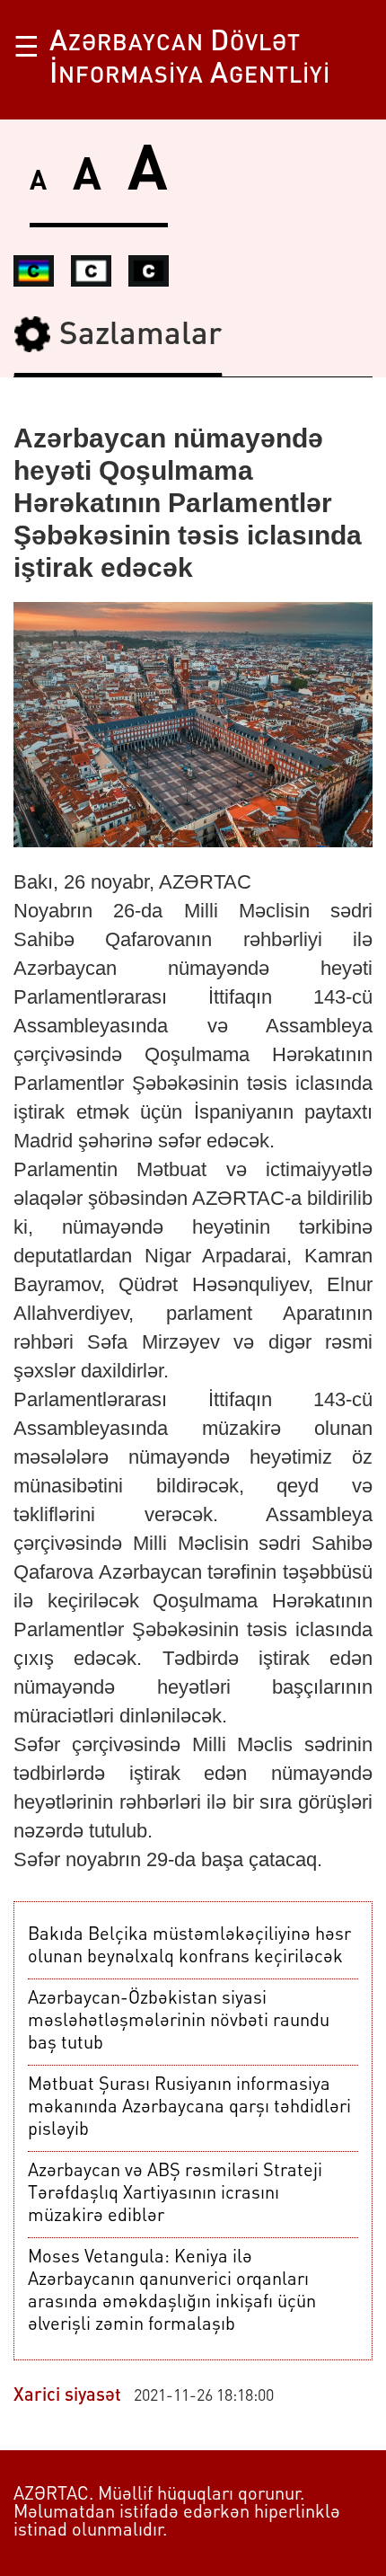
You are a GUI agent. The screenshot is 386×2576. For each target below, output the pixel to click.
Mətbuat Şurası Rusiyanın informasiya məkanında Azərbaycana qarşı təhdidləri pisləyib (189, 2108)
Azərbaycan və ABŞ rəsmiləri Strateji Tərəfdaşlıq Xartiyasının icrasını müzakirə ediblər (175, 2194)
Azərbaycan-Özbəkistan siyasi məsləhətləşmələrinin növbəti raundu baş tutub (179, 2022)
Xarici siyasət (67, 2396)
